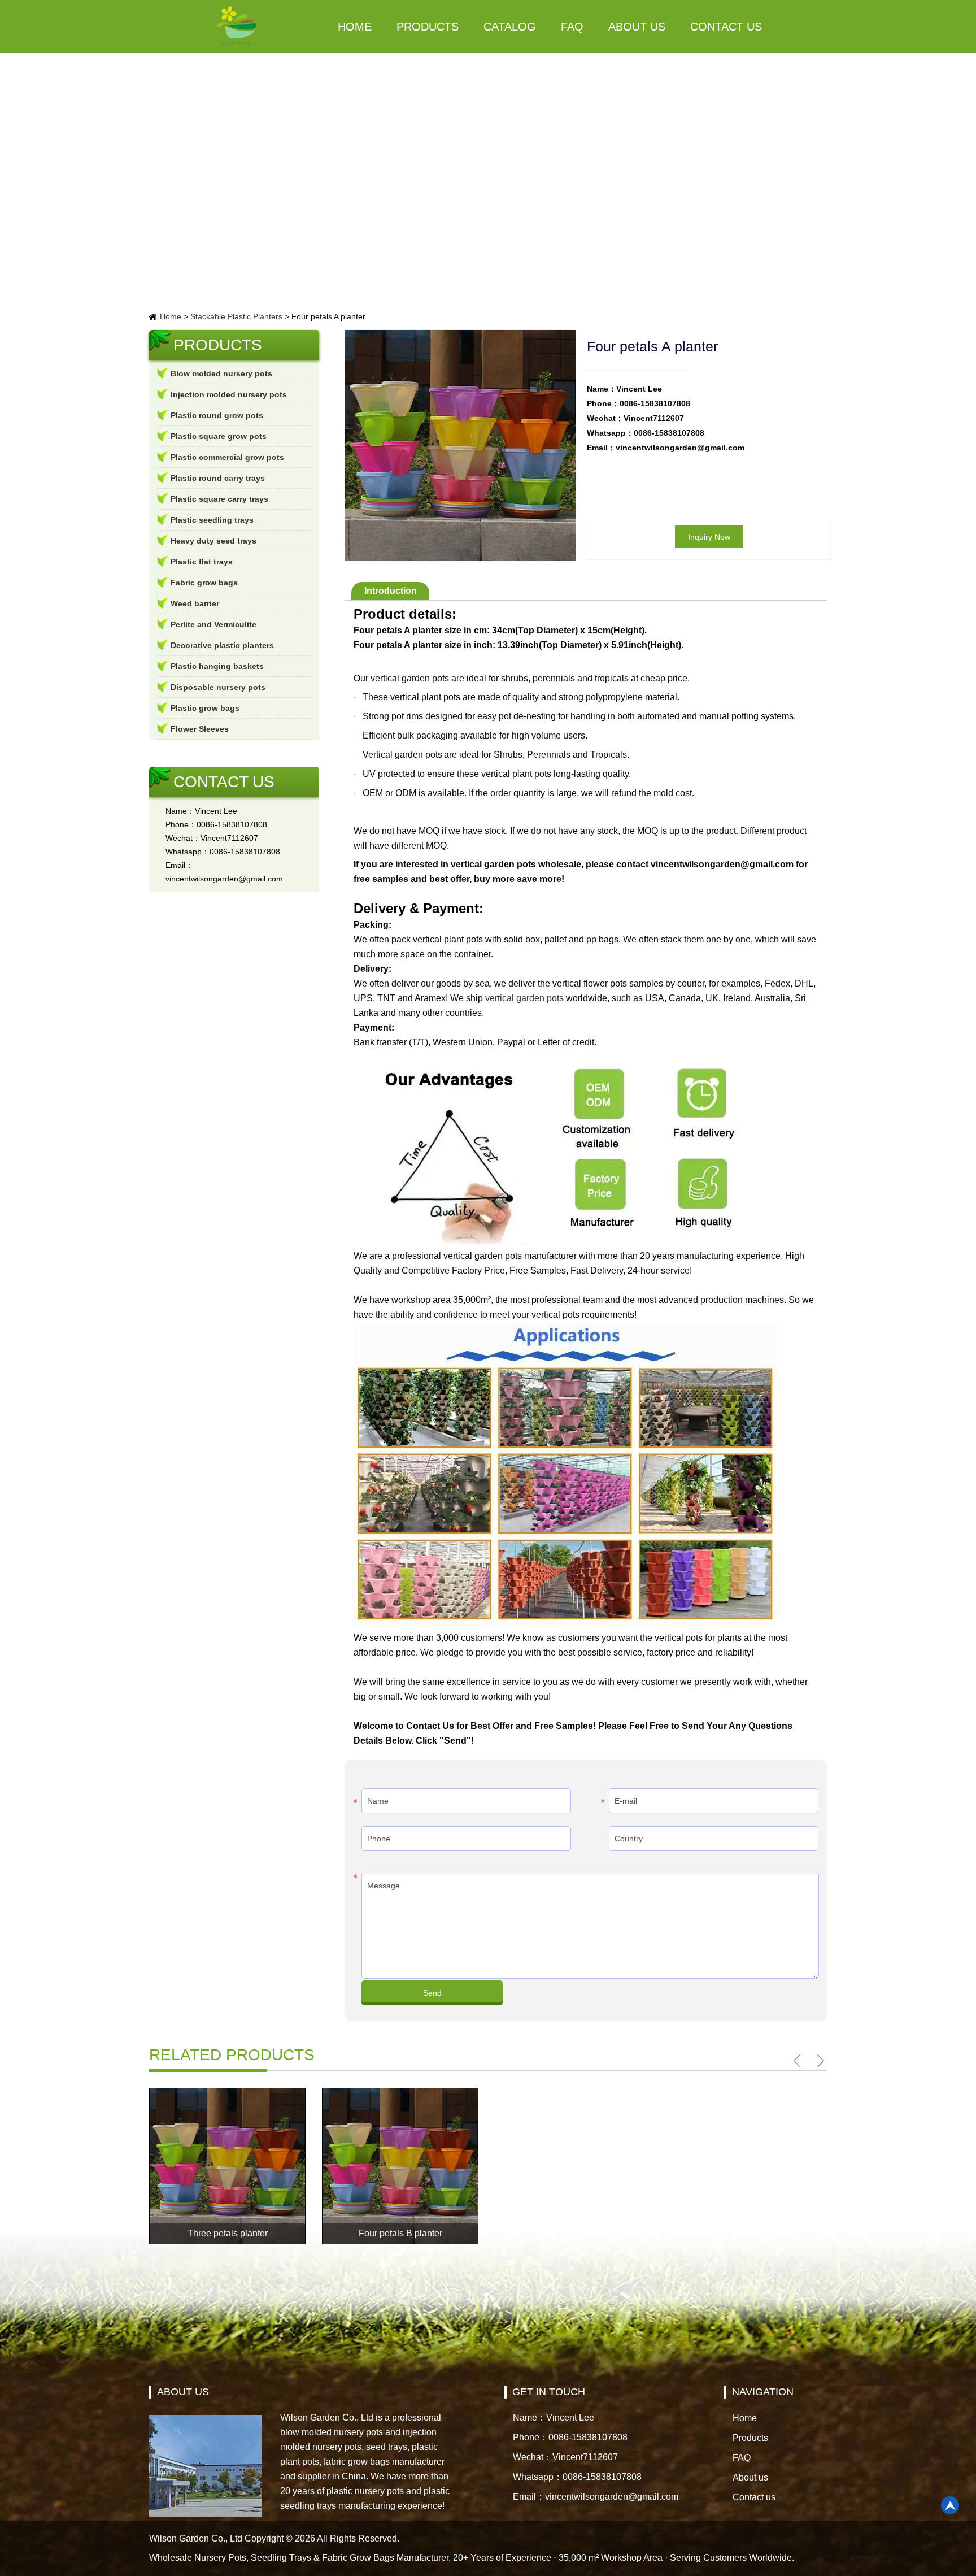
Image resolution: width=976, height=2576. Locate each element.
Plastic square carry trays (219, 499)
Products (428, 27)
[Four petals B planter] (400, 2166)
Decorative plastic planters (222, 645)
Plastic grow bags (205, 708)
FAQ (572, 27)
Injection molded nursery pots (229, 394)
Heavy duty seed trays (213, 541)
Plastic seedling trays (212, 520)
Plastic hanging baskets (217, 666)
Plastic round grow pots (217, 415)
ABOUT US (183, 2392)
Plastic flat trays (202, 562)
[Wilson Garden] (237, 27)
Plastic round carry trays (218, 478)
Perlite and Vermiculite (213, 624)
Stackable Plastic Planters (236, 316)
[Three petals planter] (227, 2166)
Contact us (726, 27)
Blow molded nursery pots (221, 373)
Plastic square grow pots (219, 436)
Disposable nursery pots (218, 687)
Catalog (510, 27)
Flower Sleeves (200, 729)
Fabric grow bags (204, 583)
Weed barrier (195, 603)
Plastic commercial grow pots (227, 457)
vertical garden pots (524, 998)
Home (355, 27)
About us (637, 27)
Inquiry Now (709, 537)
